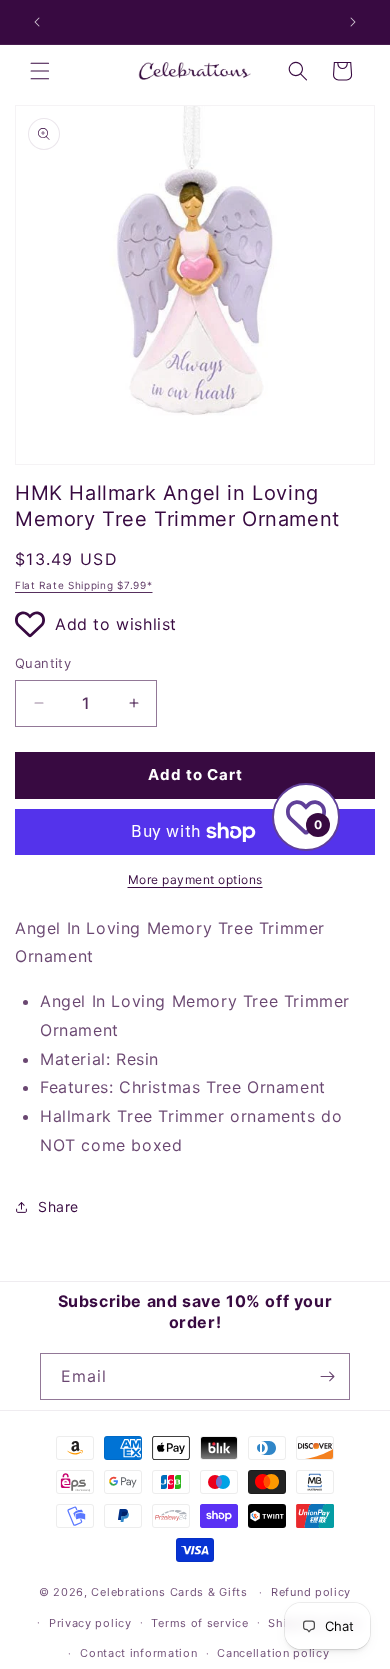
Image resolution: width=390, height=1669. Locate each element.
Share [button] (58, 1206)
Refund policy (311, 1592)
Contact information (138, 1653)
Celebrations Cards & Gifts (169, 1592)
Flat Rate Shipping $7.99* (84, 585)
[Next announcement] (353, 22)
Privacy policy (90, 1623)
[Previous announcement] (37, 22)
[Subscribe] (327, 1376)
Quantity (43, 663)
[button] (40, 71)
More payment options (195, 879)
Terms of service (199, 1623)
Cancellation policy (273, 1653)
